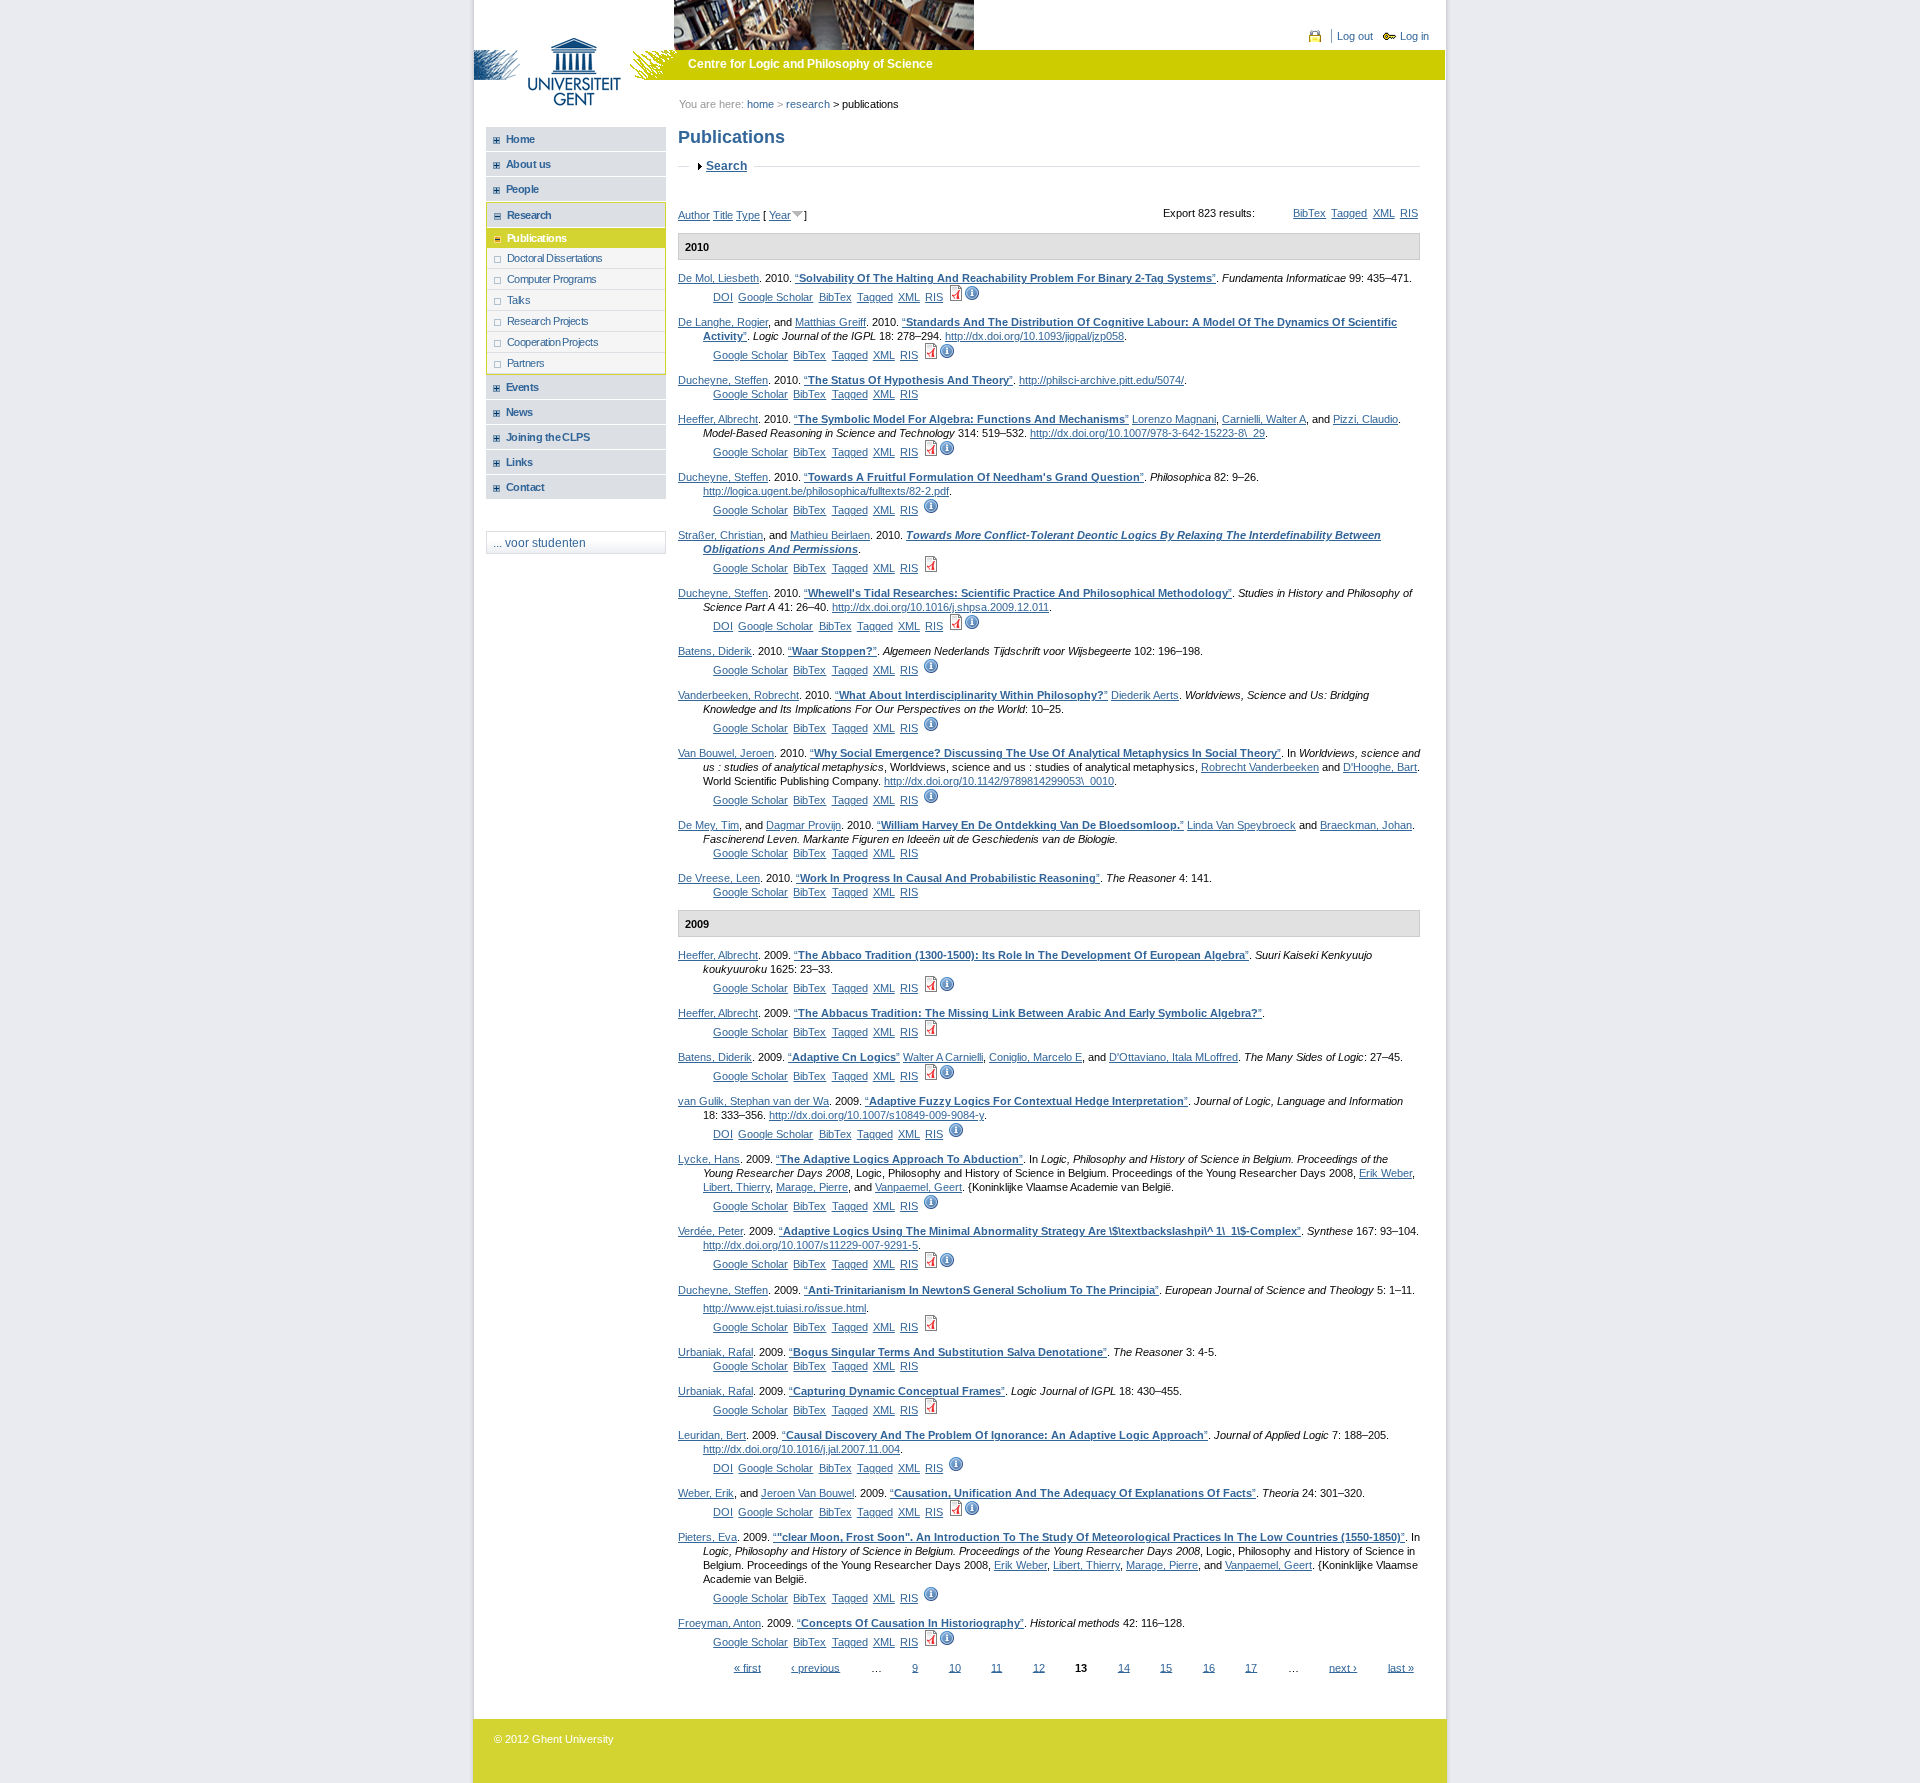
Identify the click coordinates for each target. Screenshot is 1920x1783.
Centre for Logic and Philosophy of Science (810, 64)
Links (519, 462)
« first (747, 1667)
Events (522, 387)
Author (694, 215)
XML (1384, 213)
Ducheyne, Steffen (723, 380)
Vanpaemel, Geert (918, 1187)
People (522, 189)
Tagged (1349, 213)
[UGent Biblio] (972, 297)
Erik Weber (1385, 1173)
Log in (1414, 36)
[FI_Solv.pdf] (956, 297)
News (519, 412)
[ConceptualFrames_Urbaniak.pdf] (931, 1410)
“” (1005, 278)
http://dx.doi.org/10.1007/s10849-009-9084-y (876, 1115)
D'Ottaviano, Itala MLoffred (1173, 1057)
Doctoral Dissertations (555, 258)
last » (1401, 1667)
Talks (518, 300)
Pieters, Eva (707, 1537)
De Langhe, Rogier (723, 322)
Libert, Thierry (736, 1187)
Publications (536, 238)
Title (723, 215)
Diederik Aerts (1145, 695)
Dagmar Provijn (803, 825)
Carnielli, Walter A (1264, 419)
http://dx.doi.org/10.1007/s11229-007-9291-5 (810, 1245)
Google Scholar (775, 297)
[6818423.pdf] (931, 988)
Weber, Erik (706, 1493)
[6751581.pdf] (931, 452)
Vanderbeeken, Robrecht (738, 695)
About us (528, 164)
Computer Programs (552, 279)
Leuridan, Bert (712, 1435)
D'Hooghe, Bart (1380, 767)
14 (1124, 1667)
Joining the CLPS (547, 437)
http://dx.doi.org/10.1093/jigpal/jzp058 (1034, 336)
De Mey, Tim (708, 825)
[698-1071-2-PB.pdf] (956, 1512)
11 (996, 1667)
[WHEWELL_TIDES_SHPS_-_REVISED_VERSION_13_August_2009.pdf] (956, 626)
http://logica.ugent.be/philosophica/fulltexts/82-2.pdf (826, 491)
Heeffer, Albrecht (718, 419)
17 (1251, 1667)
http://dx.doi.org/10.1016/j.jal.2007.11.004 (801, 1449)
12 (1039, 1667)
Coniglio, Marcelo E (1035, 1057)
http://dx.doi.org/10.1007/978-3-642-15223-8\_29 (1147, 433)
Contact (525, 487)
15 (1166, 1667)
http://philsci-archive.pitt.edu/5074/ (1101, 380)
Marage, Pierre (812, 1187)
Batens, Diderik (715, 651)
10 (955, 1667)
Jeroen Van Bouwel (807, 1493)
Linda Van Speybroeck (1241, 825)
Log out (1355, 36)
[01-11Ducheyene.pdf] (931, 1327)
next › (1343, 1667)
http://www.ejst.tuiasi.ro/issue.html (784, 1308)
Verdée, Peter (710, 1231)
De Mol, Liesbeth (718, 278)
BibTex (1309, 213)
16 (1209, 1667)
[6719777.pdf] (931, 355)
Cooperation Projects (552, 342)
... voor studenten (539, 543)
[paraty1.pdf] (931, 1076)
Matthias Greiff (830, 322)
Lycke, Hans (709, 1159)
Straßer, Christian (720, 535)
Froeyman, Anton (719, 1623)
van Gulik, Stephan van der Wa (753, 1101)
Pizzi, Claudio (1365, 419)
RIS (1409, 213)
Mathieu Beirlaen (830, 535)
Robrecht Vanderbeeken (1260, 767)
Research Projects (548, 321)
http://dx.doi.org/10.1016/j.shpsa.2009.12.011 (940, 607)
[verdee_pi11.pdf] (931, 1264)
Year (780, 215)
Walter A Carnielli (943, 1057)
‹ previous (815, 1667)
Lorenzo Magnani (1174, 419)
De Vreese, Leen (719, 878)
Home (760, 104)
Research (808, 104)
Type (748, 215)
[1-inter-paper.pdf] (931, 568)
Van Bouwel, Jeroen (726, 753)
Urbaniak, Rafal (715, 1352)
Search (726, 166)
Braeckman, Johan (1366, 825)
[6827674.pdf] (931, 1642)
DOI (723, 297)
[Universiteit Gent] (574, 74)
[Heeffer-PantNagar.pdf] (931, 1032)
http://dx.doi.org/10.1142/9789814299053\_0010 (999, 781)
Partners (526, 363)
